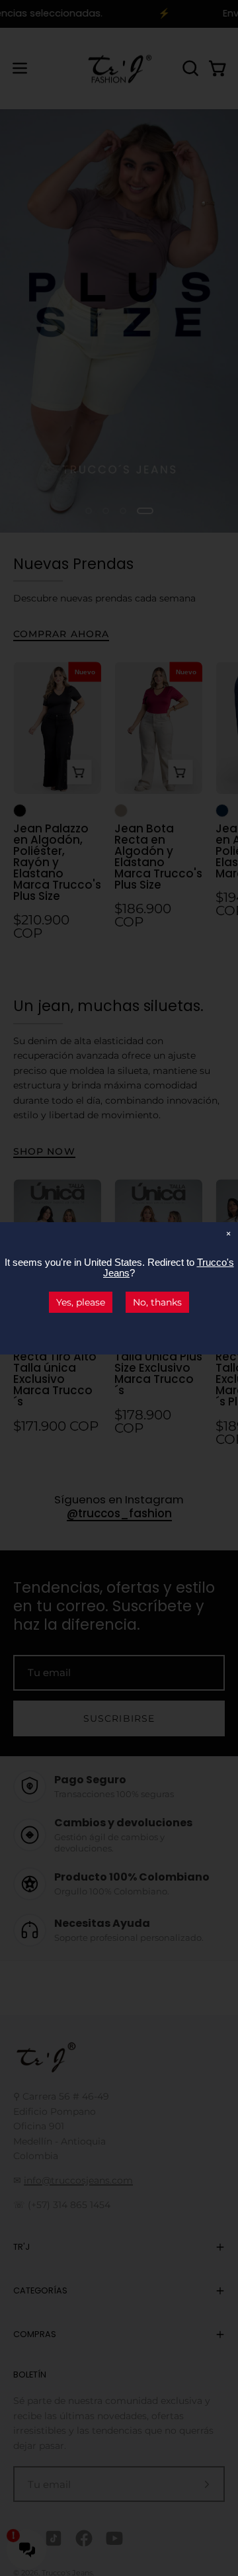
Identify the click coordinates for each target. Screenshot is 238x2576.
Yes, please (81, 1302)
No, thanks (157, 1302)
